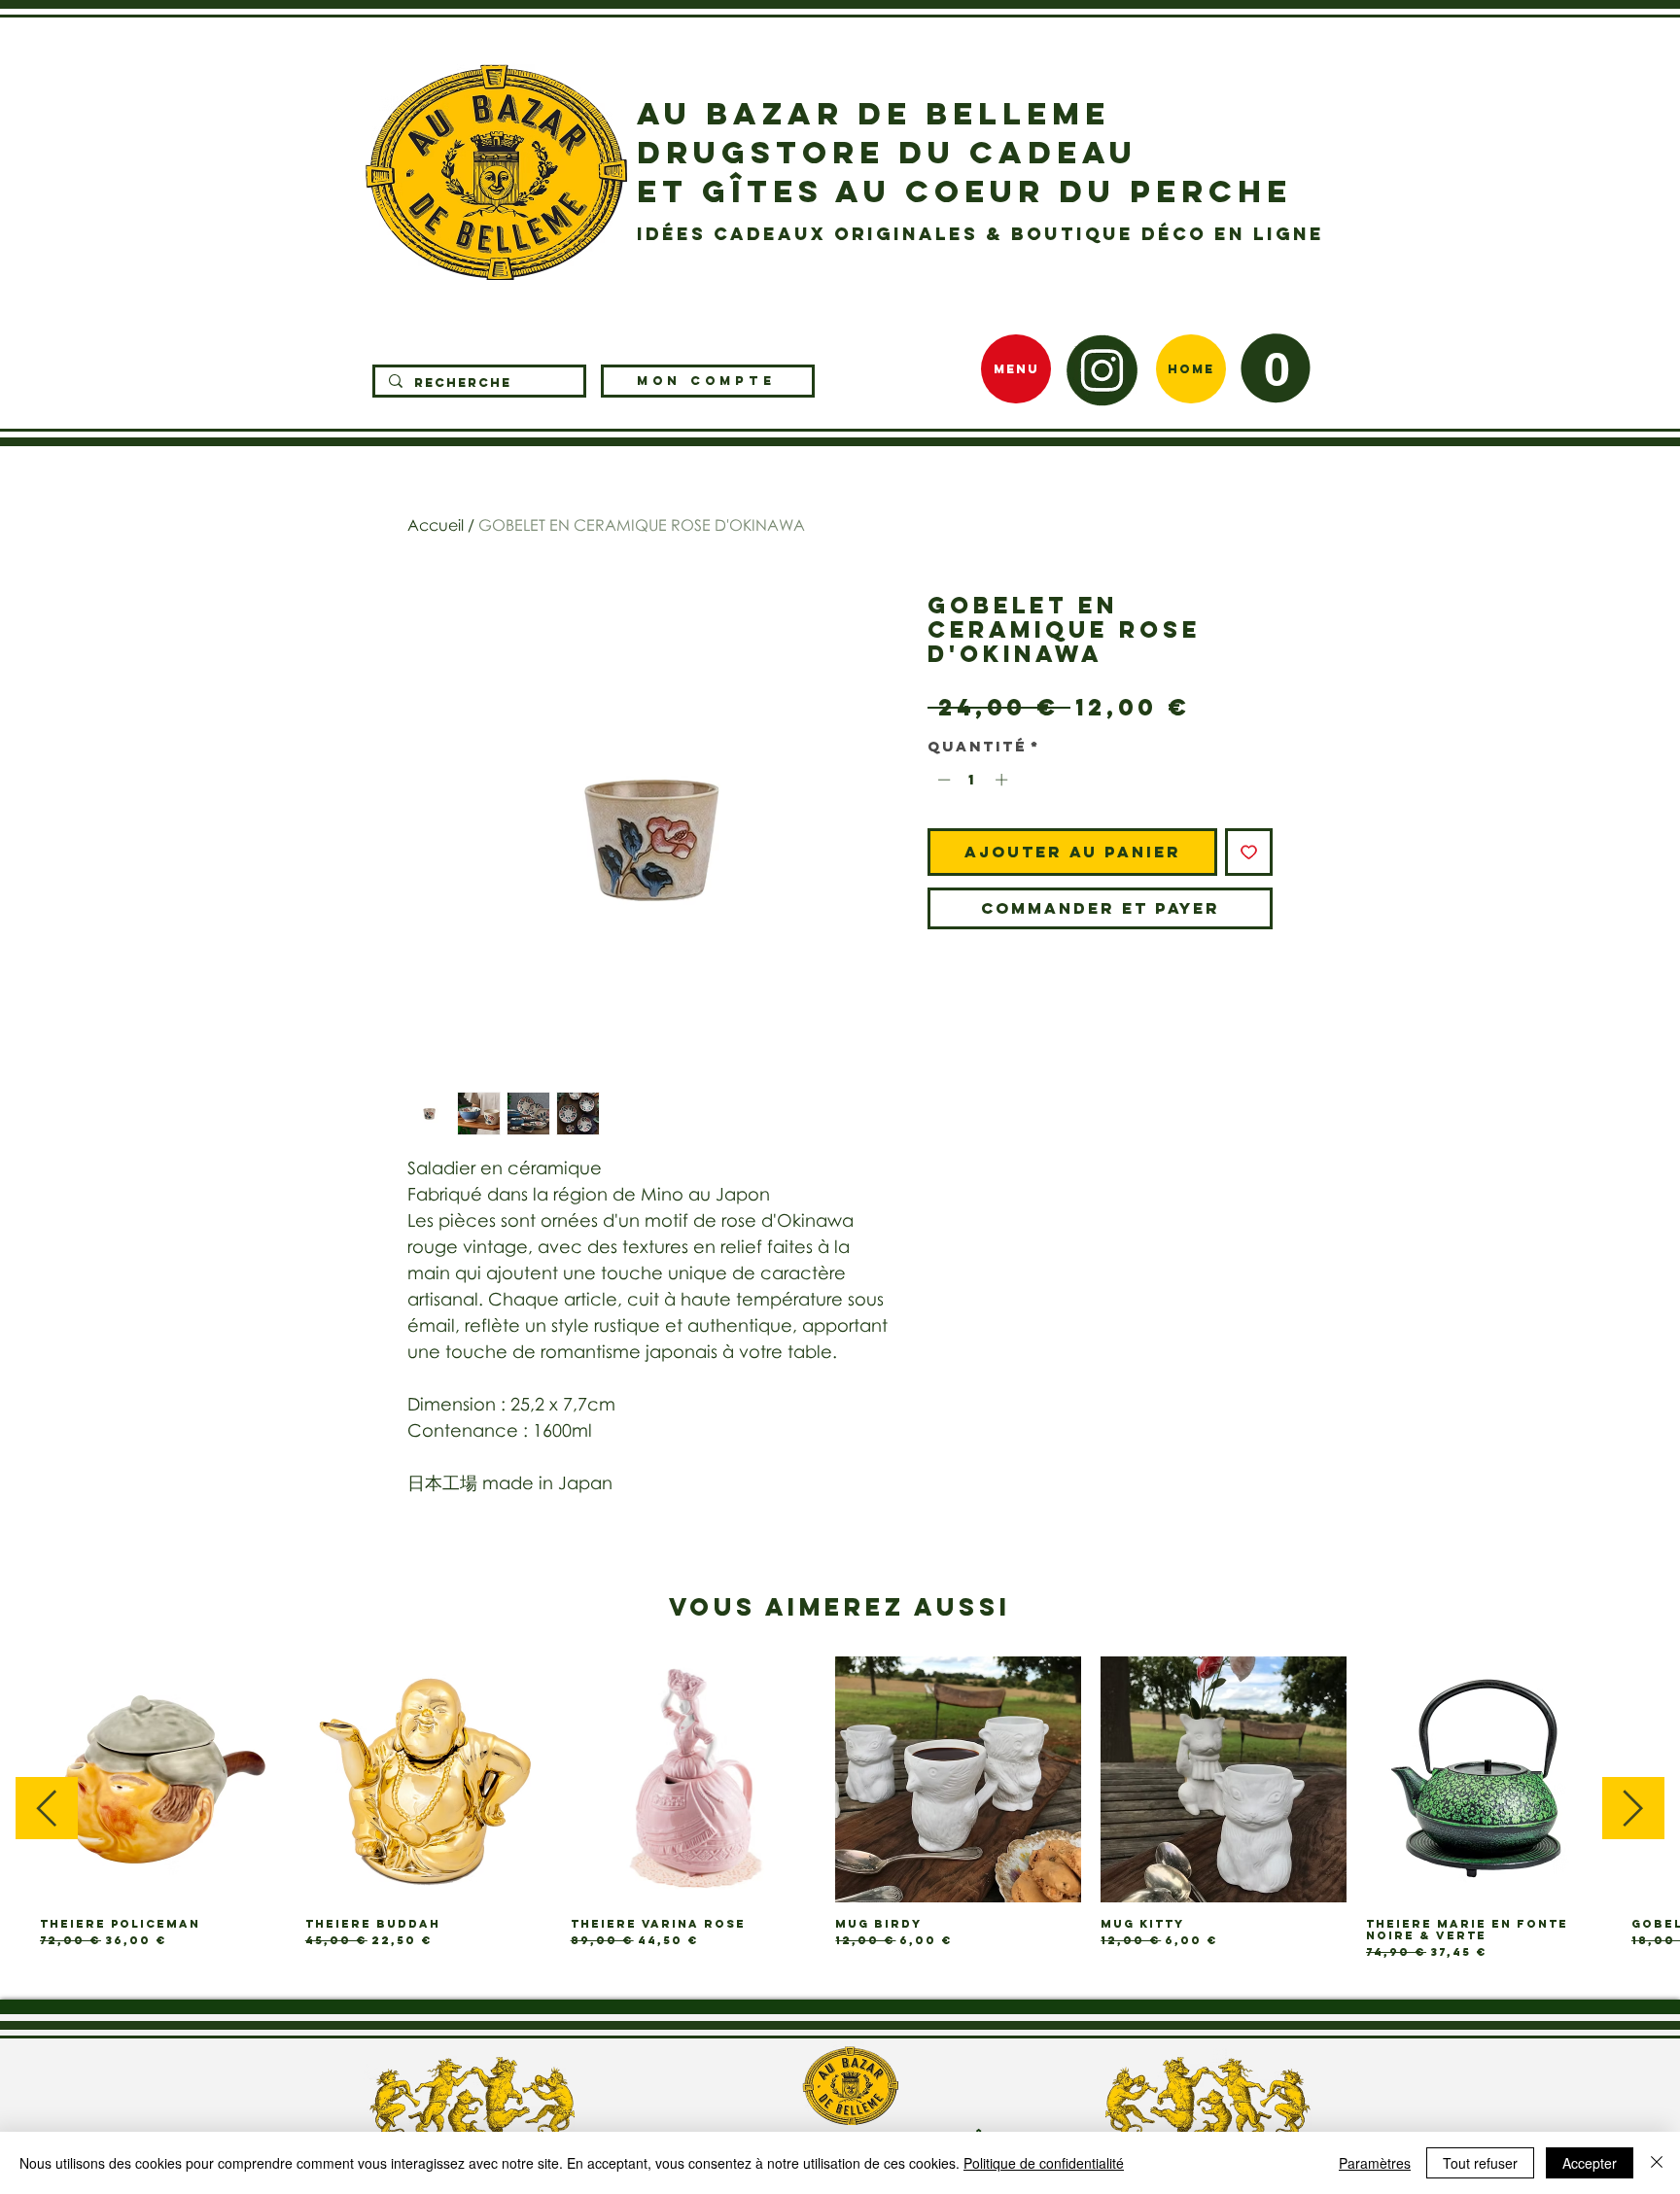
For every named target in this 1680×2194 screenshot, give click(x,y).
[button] (1276, 368)
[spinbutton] (973, 780)
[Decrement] (942, 780)
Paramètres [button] (1375, 2163)
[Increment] (1003, 780)
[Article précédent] (47, 1808)
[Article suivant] (1633, 1808)
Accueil (436, 525)
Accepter (1590, 2163)
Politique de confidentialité (1044, 2163)
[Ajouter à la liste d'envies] (1249, 852)
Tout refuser (1480, 2163)
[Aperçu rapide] (163, 1779)
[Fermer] (1657, 2163)
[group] (840, 1808)
